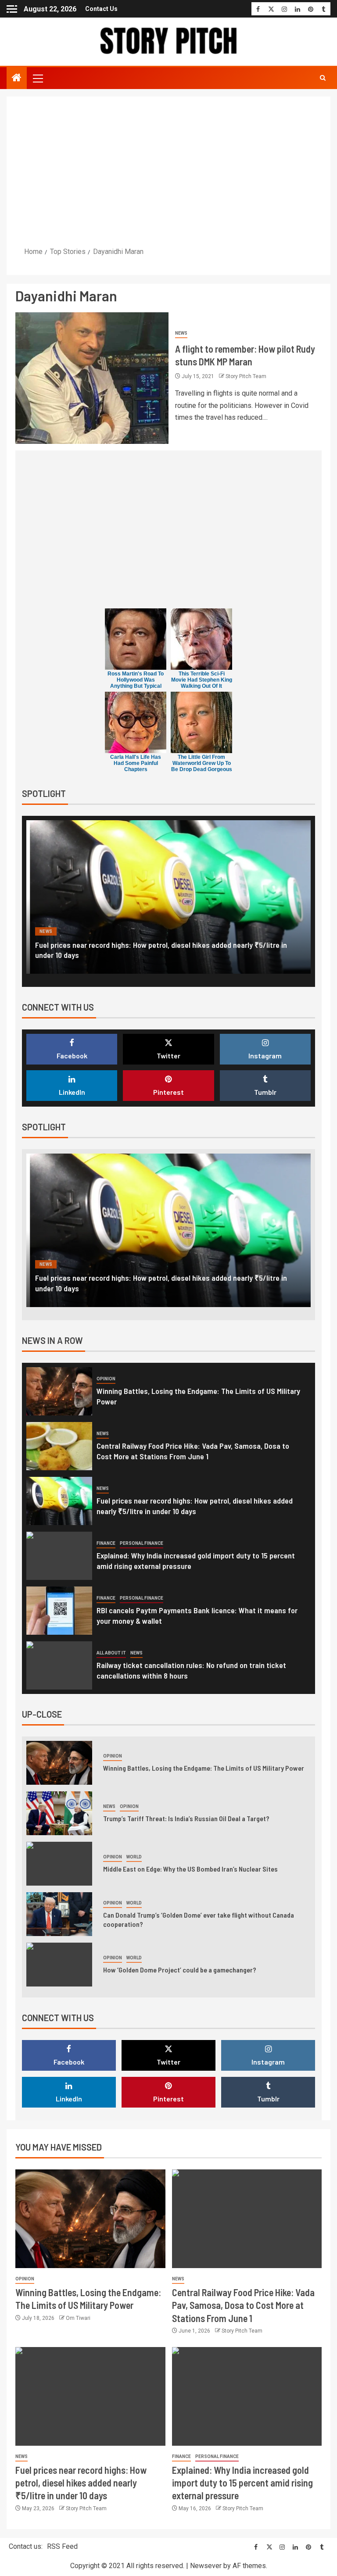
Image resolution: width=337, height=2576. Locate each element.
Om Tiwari (78, 2318)
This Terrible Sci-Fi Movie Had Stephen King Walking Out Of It (202, 680)
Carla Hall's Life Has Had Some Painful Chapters (136, 763)
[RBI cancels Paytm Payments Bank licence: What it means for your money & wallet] (59, 1611)
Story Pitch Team (246, 376)
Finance (49, 931)
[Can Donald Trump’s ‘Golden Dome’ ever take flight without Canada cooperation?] (59, 1914)
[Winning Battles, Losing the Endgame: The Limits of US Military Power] (59, 1391)
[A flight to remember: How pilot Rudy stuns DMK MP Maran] (92, 378)
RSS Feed (62, 2546)
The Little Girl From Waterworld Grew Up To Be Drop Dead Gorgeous (202, 763)
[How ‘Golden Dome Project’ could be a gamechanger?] (59, 1965)
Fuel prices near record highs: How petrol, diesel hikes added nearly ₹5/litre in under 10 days (81, 2483)
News (181, 333)
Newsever (206, 2566)
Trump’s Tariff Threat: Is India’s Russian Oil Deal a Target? (186, 1818)
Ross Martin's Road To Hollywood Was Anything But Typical (136, 680)
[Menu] (37, 78)
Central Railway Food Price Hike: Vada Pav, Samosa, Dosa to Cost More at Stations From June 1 (243, 2305)
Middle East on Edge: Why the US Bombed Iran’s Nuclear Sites (190, 1869)
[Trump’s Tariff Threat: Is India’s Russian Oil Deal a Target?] (59, 1813)
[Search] (323, 78)
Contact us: (26, 2546)
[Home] (17, 79)
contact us (101, 9)
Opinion (106, 1379)
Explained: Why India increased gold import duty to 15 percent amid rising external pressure (242, 2483)
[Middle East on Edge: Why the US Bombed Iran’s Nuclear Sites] (59, 1864)
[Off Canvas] (12, 9)
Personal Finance (93, 931)
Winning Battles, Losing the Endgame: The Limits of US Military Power (204, 1768)
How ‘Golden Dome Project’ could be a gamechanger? (180, 1970)
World (134, 1857)
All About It (111, 1653)
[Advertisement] (168, 171)
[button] (37, 78)
